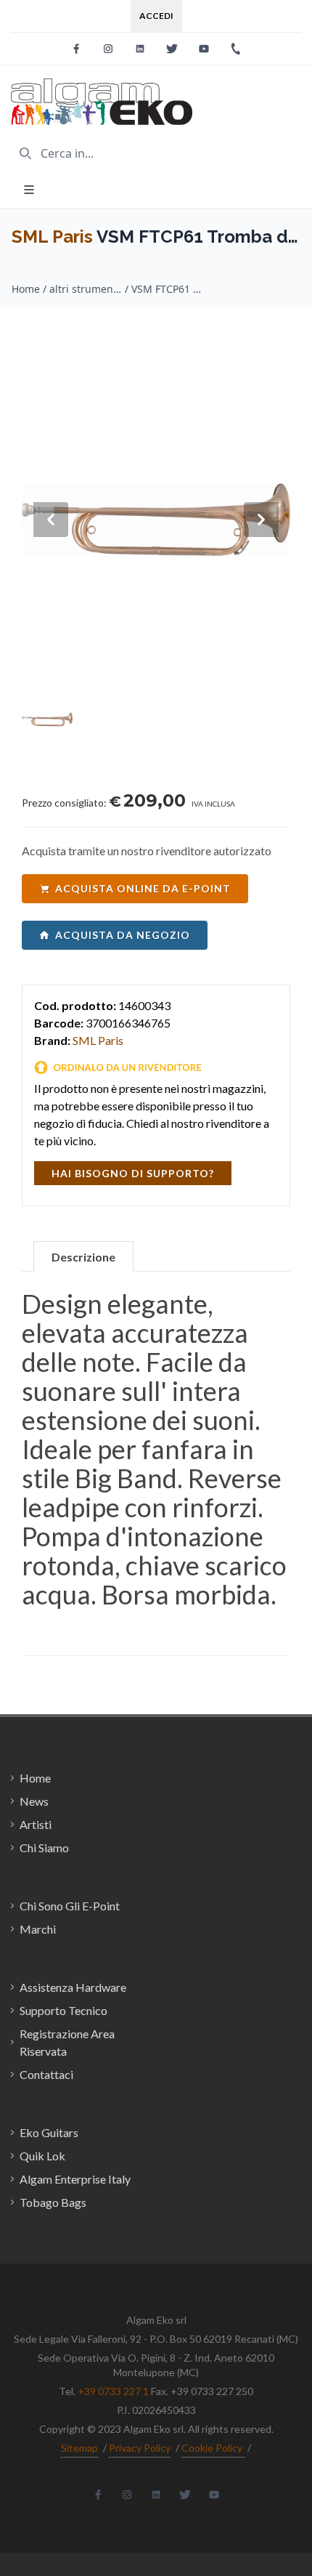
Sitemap (79, 2448)
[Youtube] (204, 49)
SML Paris (52, 237)
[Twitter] (172, 49)
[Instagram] (108, 49)
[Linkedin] (140, 49)
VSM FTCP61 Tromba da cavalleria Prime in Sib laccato (168, 289)
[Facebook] (76, 49)
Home (26, 289)
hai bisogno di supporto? (133, 1173)
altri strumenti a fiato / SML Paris (86, 289)
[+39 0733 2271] (236, 49)
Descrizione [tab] (83, 1257)
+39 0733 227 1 (113, 2391)
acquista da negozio (123, 935)
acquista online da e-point (143, 888)
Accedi (156, 16)
